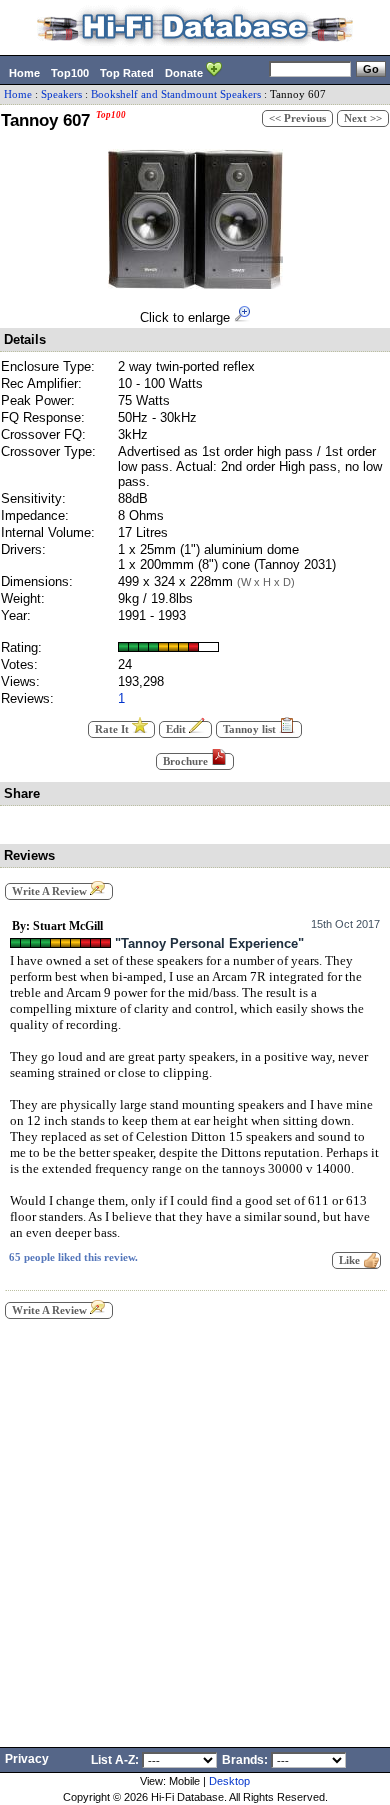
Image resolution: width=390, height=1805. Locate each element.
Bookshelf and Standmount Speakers (176, 94)
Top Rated (127, 73)
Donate (185, 73)
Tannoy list (251, 729)
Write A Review (51, 891)
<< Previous (297, 118)
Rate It (113, 729)
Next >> (363, 118)
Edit (177, 729)
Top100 (70, 73)
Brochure (187, 761)
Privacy (27, 1759)
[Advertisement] (195, 1527)
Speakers (61, 94)
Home (24, 73)
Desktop (229, 1781)
